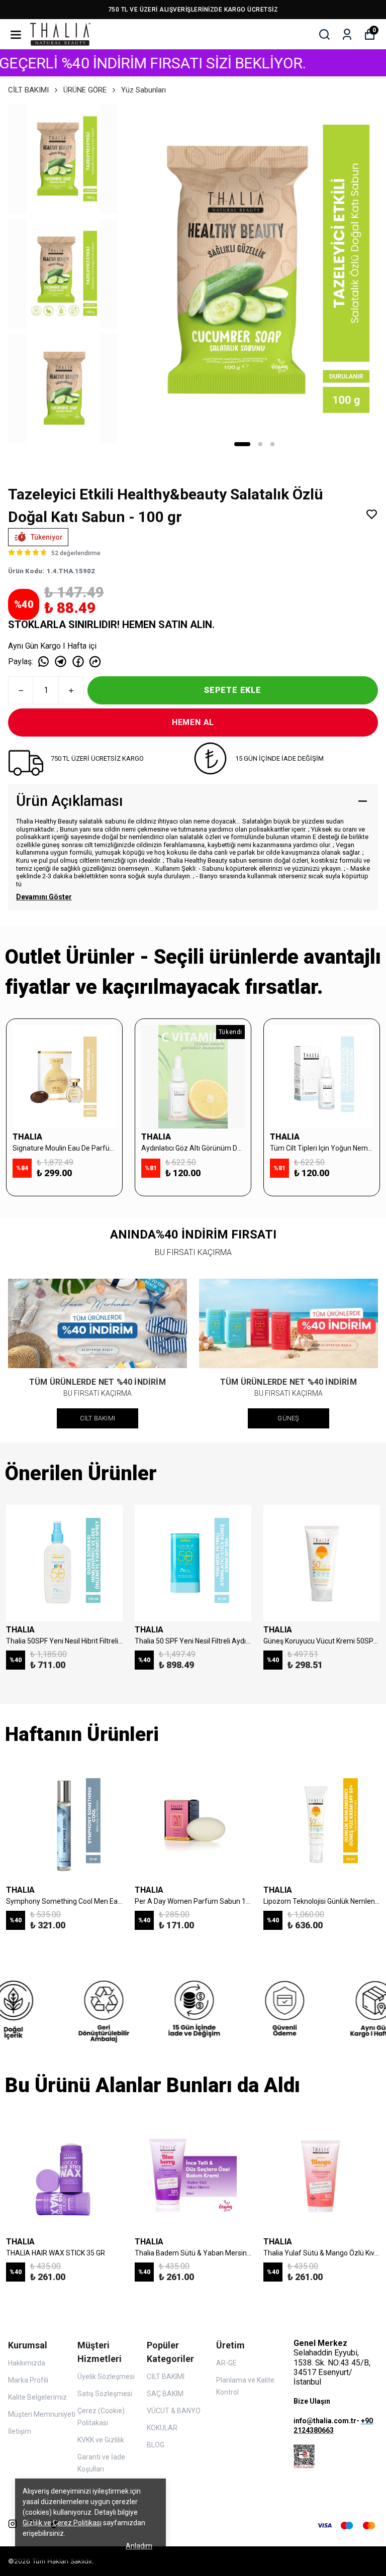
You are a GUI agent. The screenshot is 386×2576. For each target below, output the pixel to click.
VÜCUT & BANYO (174, 2411)
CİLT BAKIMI (28, 90)
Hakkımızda (27, 2363)
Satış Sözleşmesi (105, 2394)
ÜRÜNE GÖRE (85, 90)
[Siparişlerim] (347, 34)
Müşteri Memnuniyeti (42, 2414)
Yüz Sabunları (143, 90)
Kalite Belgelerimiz (37, 2397)
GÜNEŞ (288, 1418)
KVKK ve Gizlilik (101, 2440)
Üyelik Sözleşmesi (106, 2377)
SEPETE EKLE (233, 690)
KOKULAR (162, 2428)
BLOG (156, 2445)
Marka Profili (28, 2380)
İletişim (20, 2431)
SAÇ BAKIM (165, 2394)
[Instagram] (13, 2524)
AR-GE (226, 2363)
